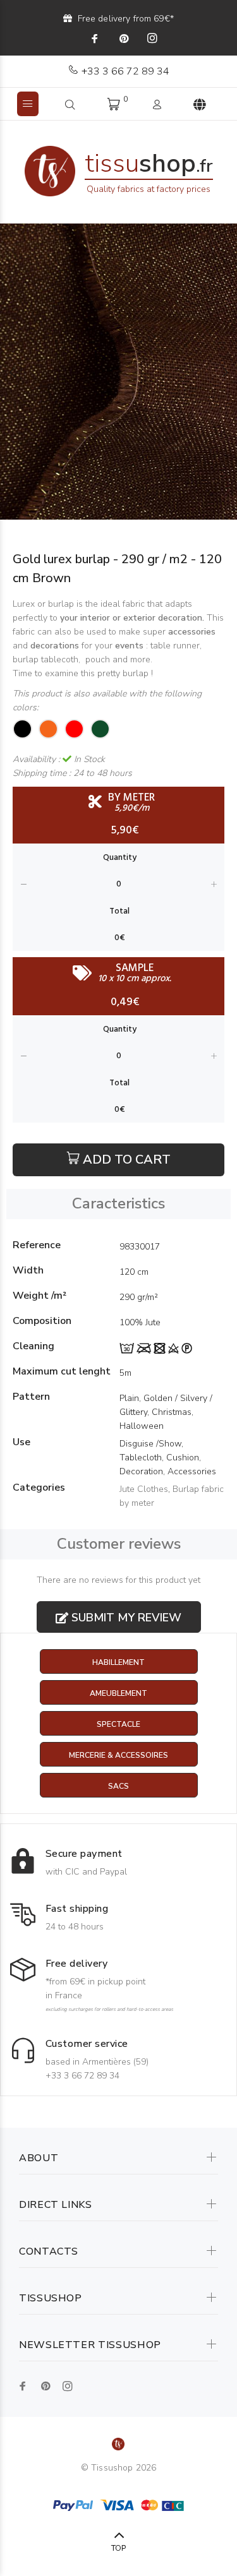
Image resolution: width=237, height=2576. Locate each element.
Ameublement (118, 1693)
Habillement (118, 1662)
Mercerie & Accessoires (118, 1755)
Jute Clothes (144, 1489)
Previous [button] (12, 372)
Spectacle (118, 1724)
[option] (118, 372)
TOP (118, 2548)
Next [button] (225, 372)
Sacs (118, 1786)
